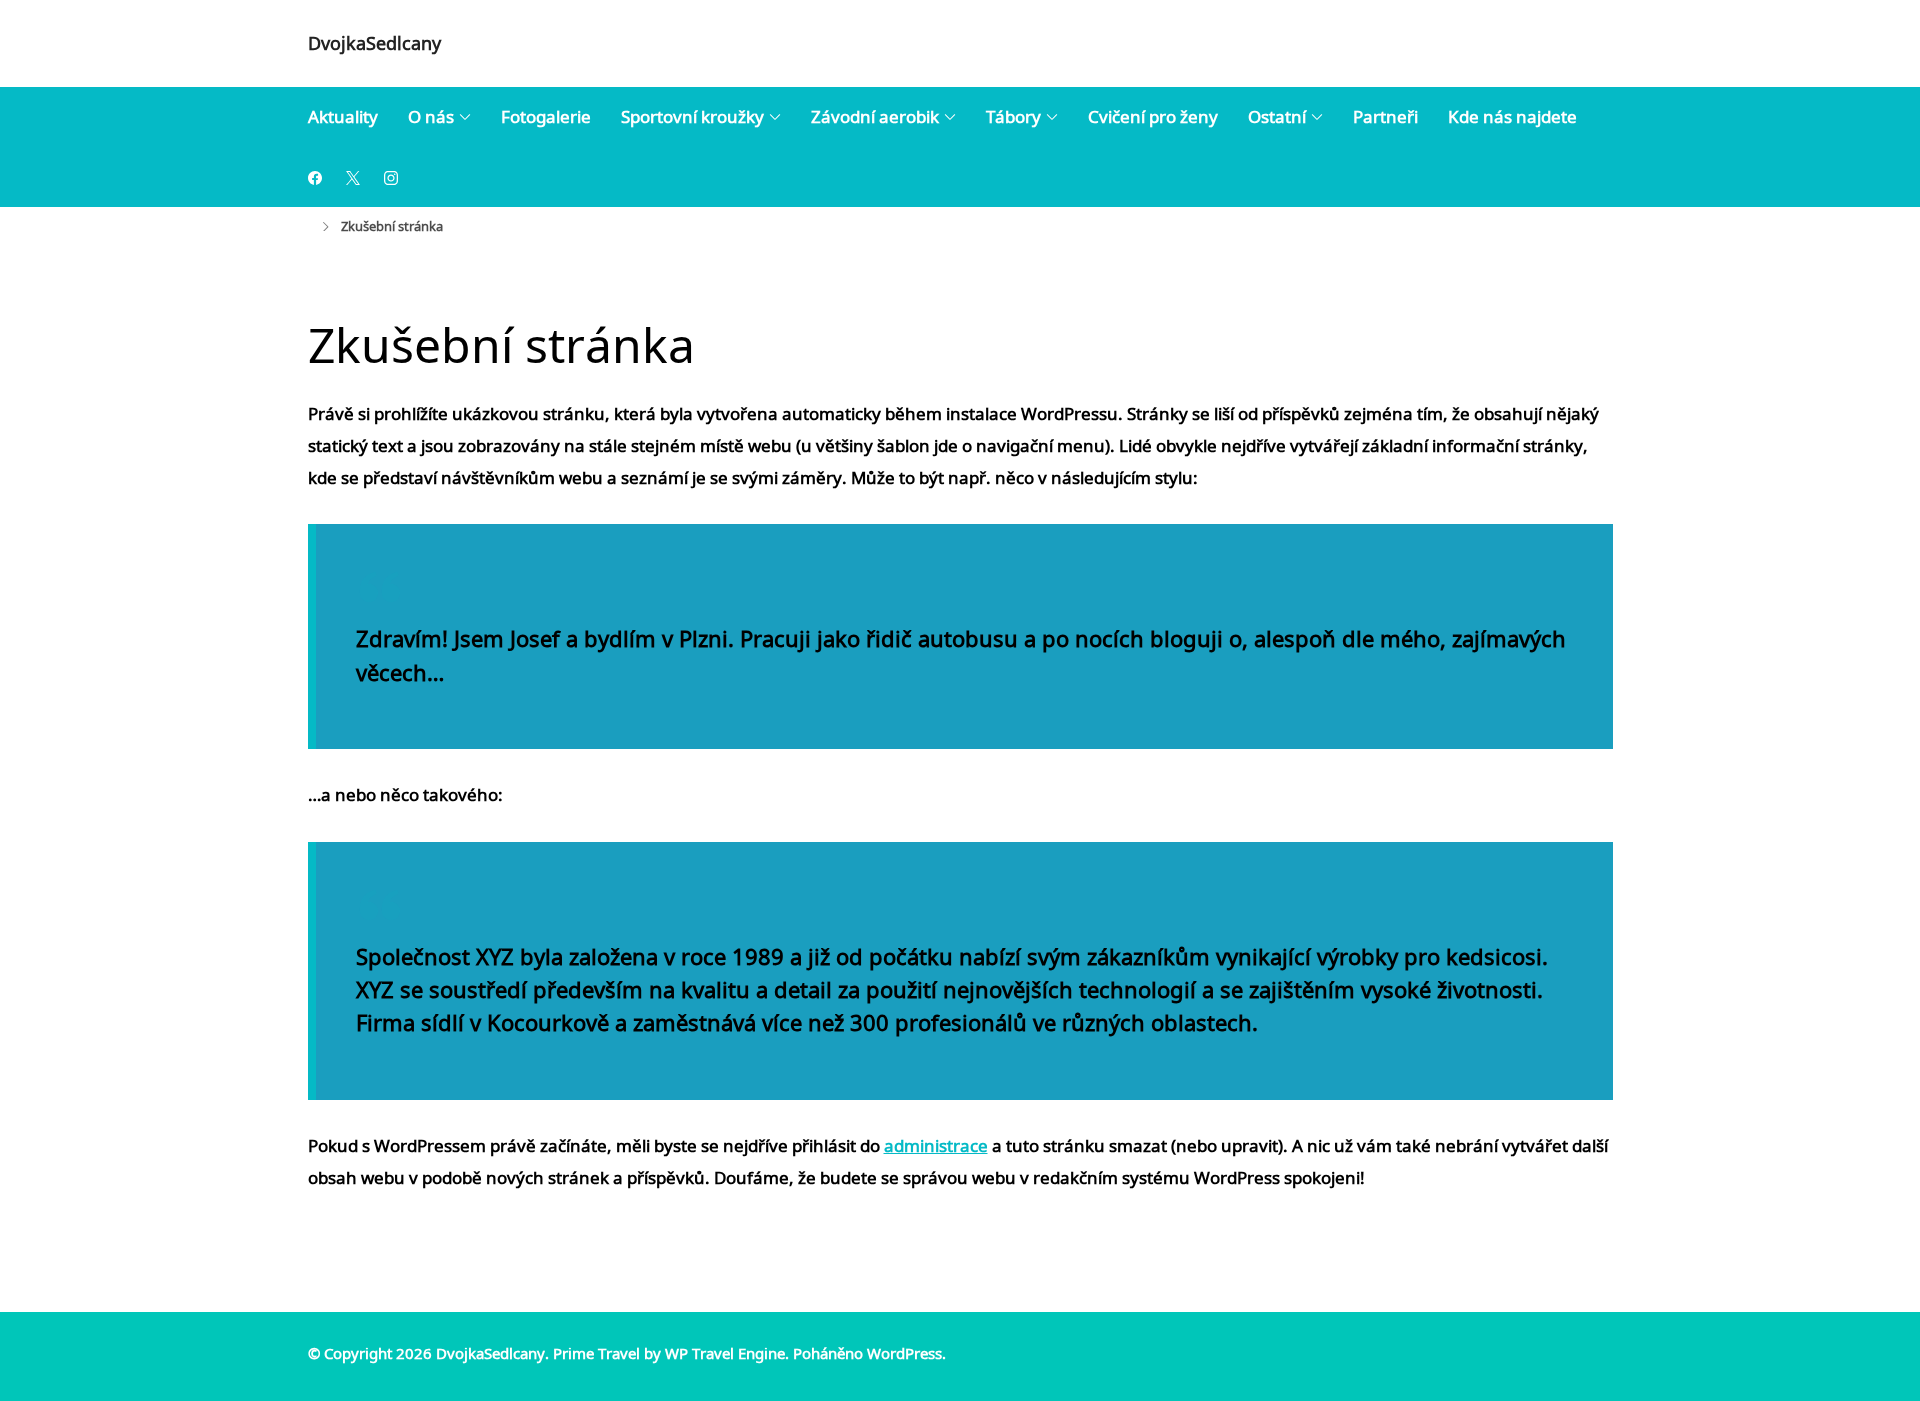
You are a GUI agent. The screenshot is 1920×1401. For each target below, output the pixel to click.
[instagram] (391, 176)
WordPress (904, 1353)
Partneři (1385, 116)
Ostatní (1277, 116)
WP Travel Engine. (727, 1353)
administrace (936, 1145)
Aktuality (343, 116)
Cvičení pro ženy (1153, 116)
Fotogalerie (546, 116)
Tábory (1013, 116)
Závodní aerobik (875, 116)
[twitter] (353, 176)
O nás (431, 116)
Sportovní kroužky (692, 116)
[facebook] (315, 176)
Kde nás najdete (1512, 116)
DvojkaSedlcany (374, 43)
